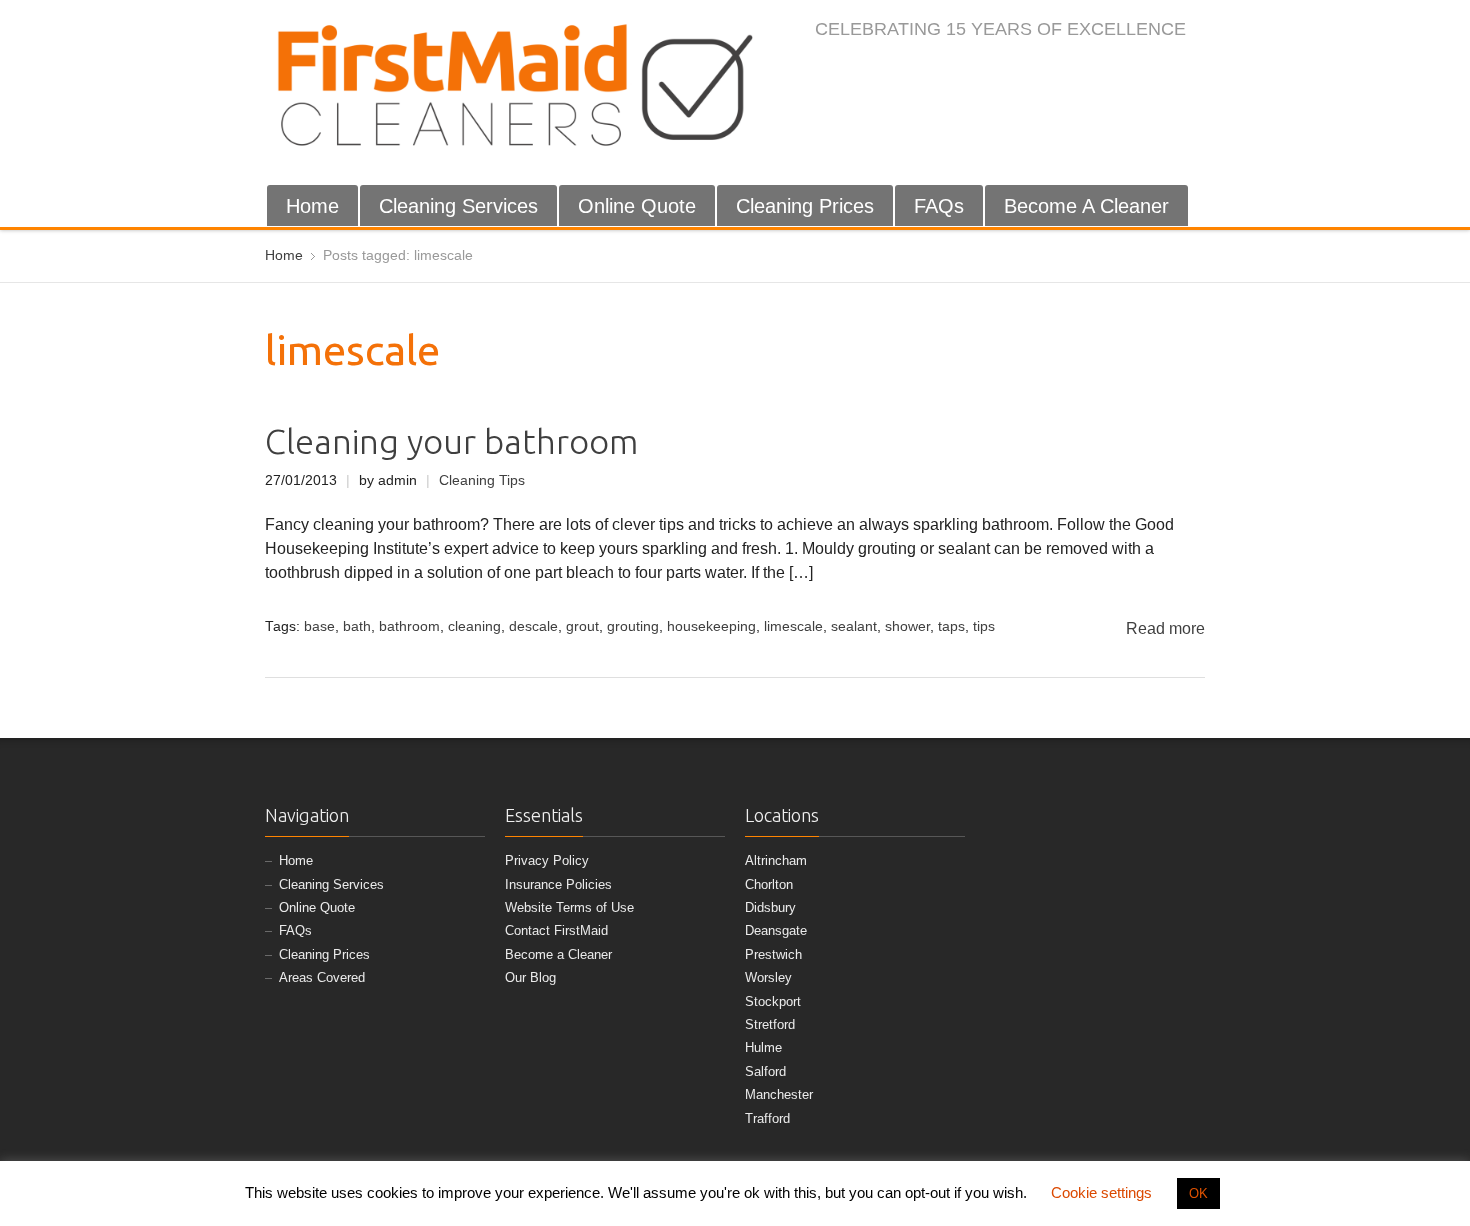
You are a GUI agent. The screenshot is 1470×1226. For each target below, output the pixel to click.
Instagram (1094, 72)
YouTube (1160, 72)
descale (533, 626)
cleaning (474, 626)
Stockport (773, 1001)
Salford (765, 1071)
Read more (1165, 628)
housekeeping (711, 626)
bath (357, 626)
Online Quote (637, 206)
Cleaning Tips (482, 480)
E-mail (1193, 72)
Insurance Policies (558, 884)
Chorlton (769, 884)
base (319, 626)
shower (907, 626)
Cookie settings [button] (1101, 1192)
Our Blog (530, 977)
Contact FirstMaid (556, 930)
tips (984, 626)
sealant (854, 626)
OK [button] (1198, 1193)
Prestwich (773, 954)
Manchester (779, 1094)
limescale (793, 626)
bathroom (409, 626)
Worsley (768, 977)
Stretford (770, 1024)
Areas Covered (322, 977)
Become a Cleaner (558, 954)
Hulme (763, 1047)
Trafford (767, 1118)
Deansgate (776, 930)
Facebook (1028, 72)
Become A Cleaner (1086, 206)
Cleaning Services (458, 206)
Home (312, 206)
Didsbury (770, 907)
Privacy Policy (547, 860)
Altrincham (776, 860)
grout (582, 626)
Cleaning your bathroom (451, 441)
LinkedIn (1127, 72)
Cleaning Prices (805, 206)
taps (951, 626)
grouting (633, 626)
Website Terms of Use (569, 907)
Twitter (1061, 72)
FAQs (939, 206)
